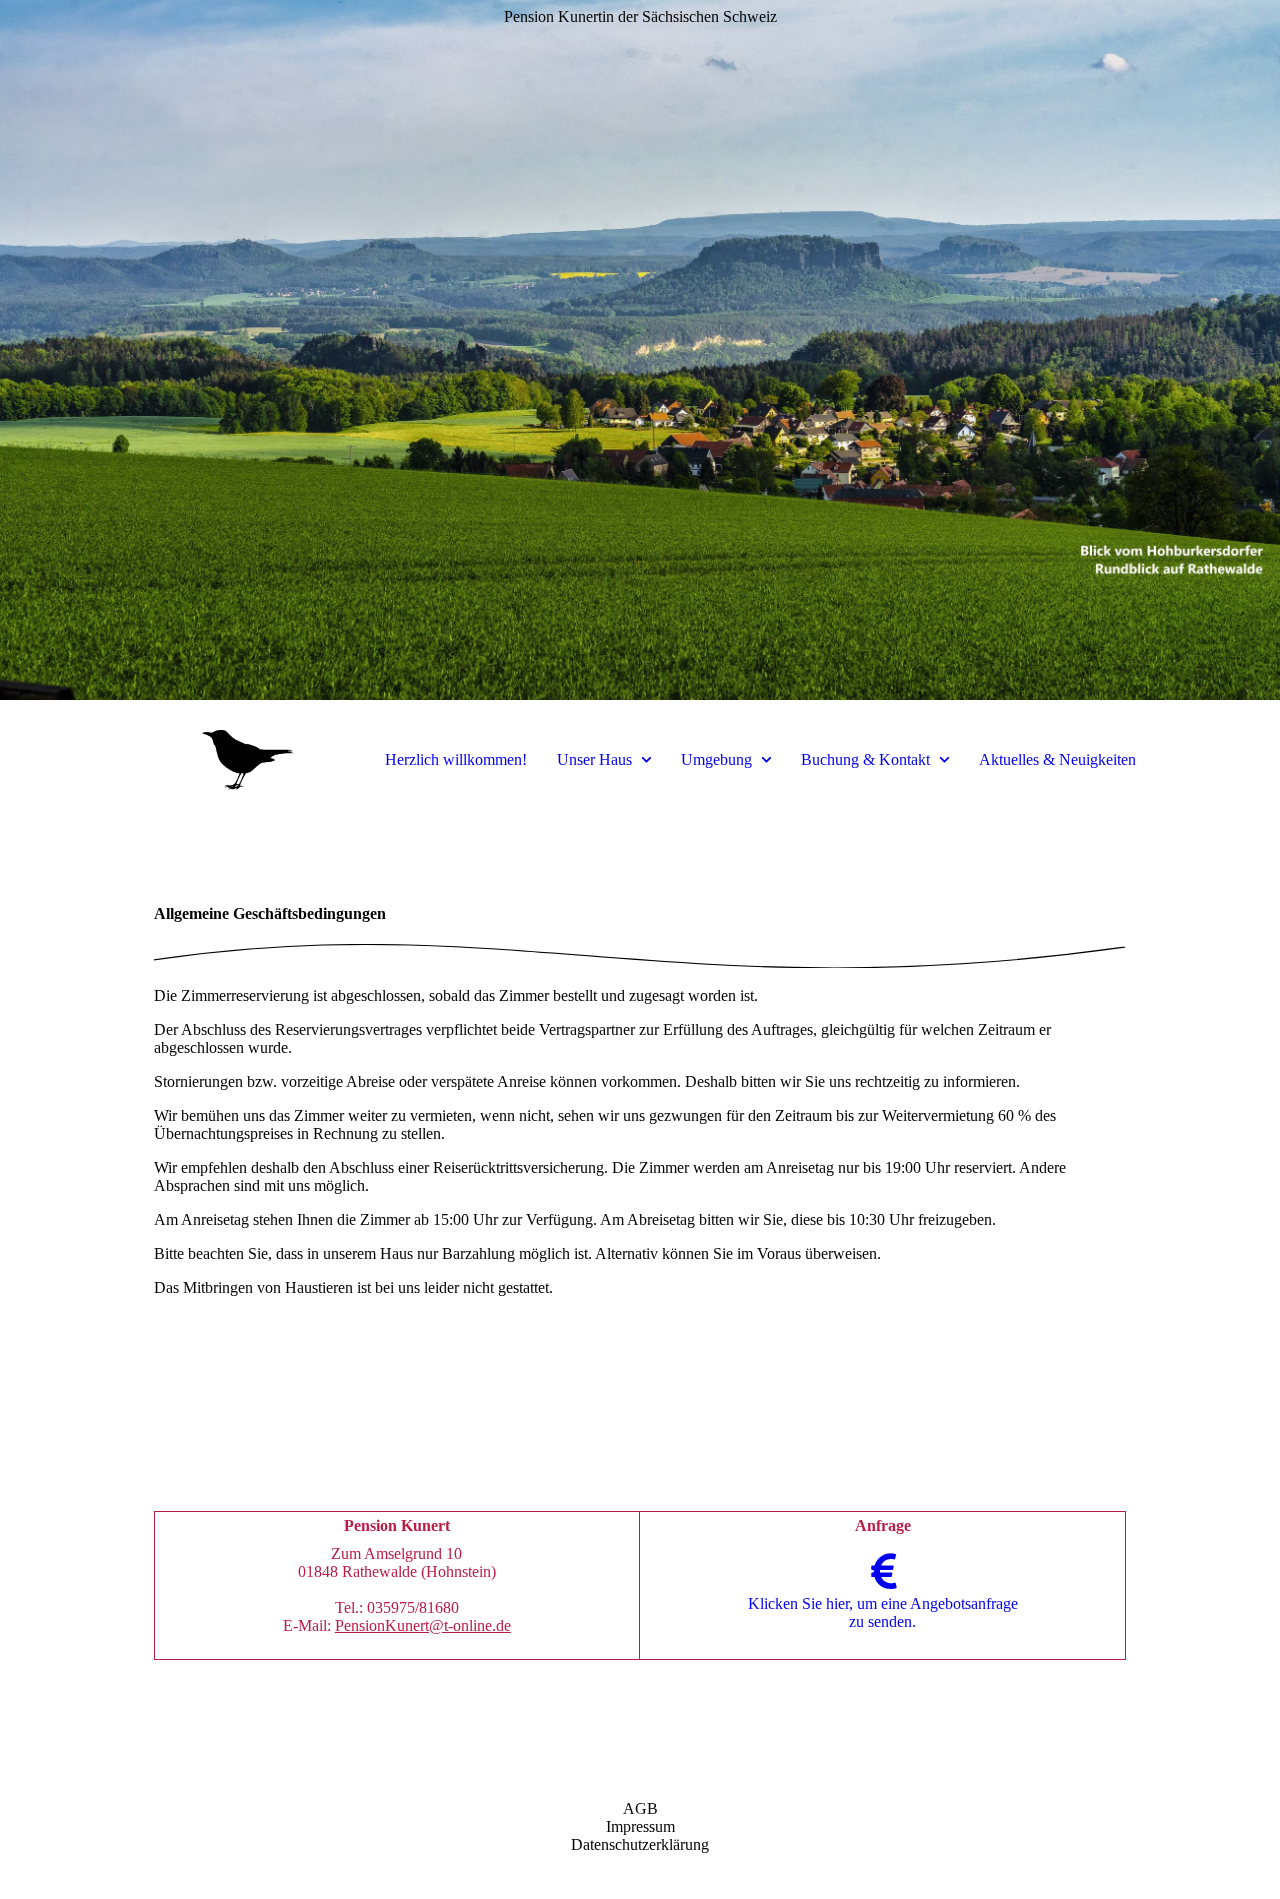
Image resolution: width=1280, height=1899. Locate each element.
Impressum (640, 1826)
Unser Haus (594, 759)
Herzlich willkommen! (456, 759)
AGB (640, 1808)
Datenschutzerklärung (640, 1844)
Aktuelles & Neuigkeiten (1057, 759)
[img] (640, 350)
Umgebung (716, 759)
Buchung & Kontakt (865, 759)
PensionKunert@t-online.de (423, 1625)
